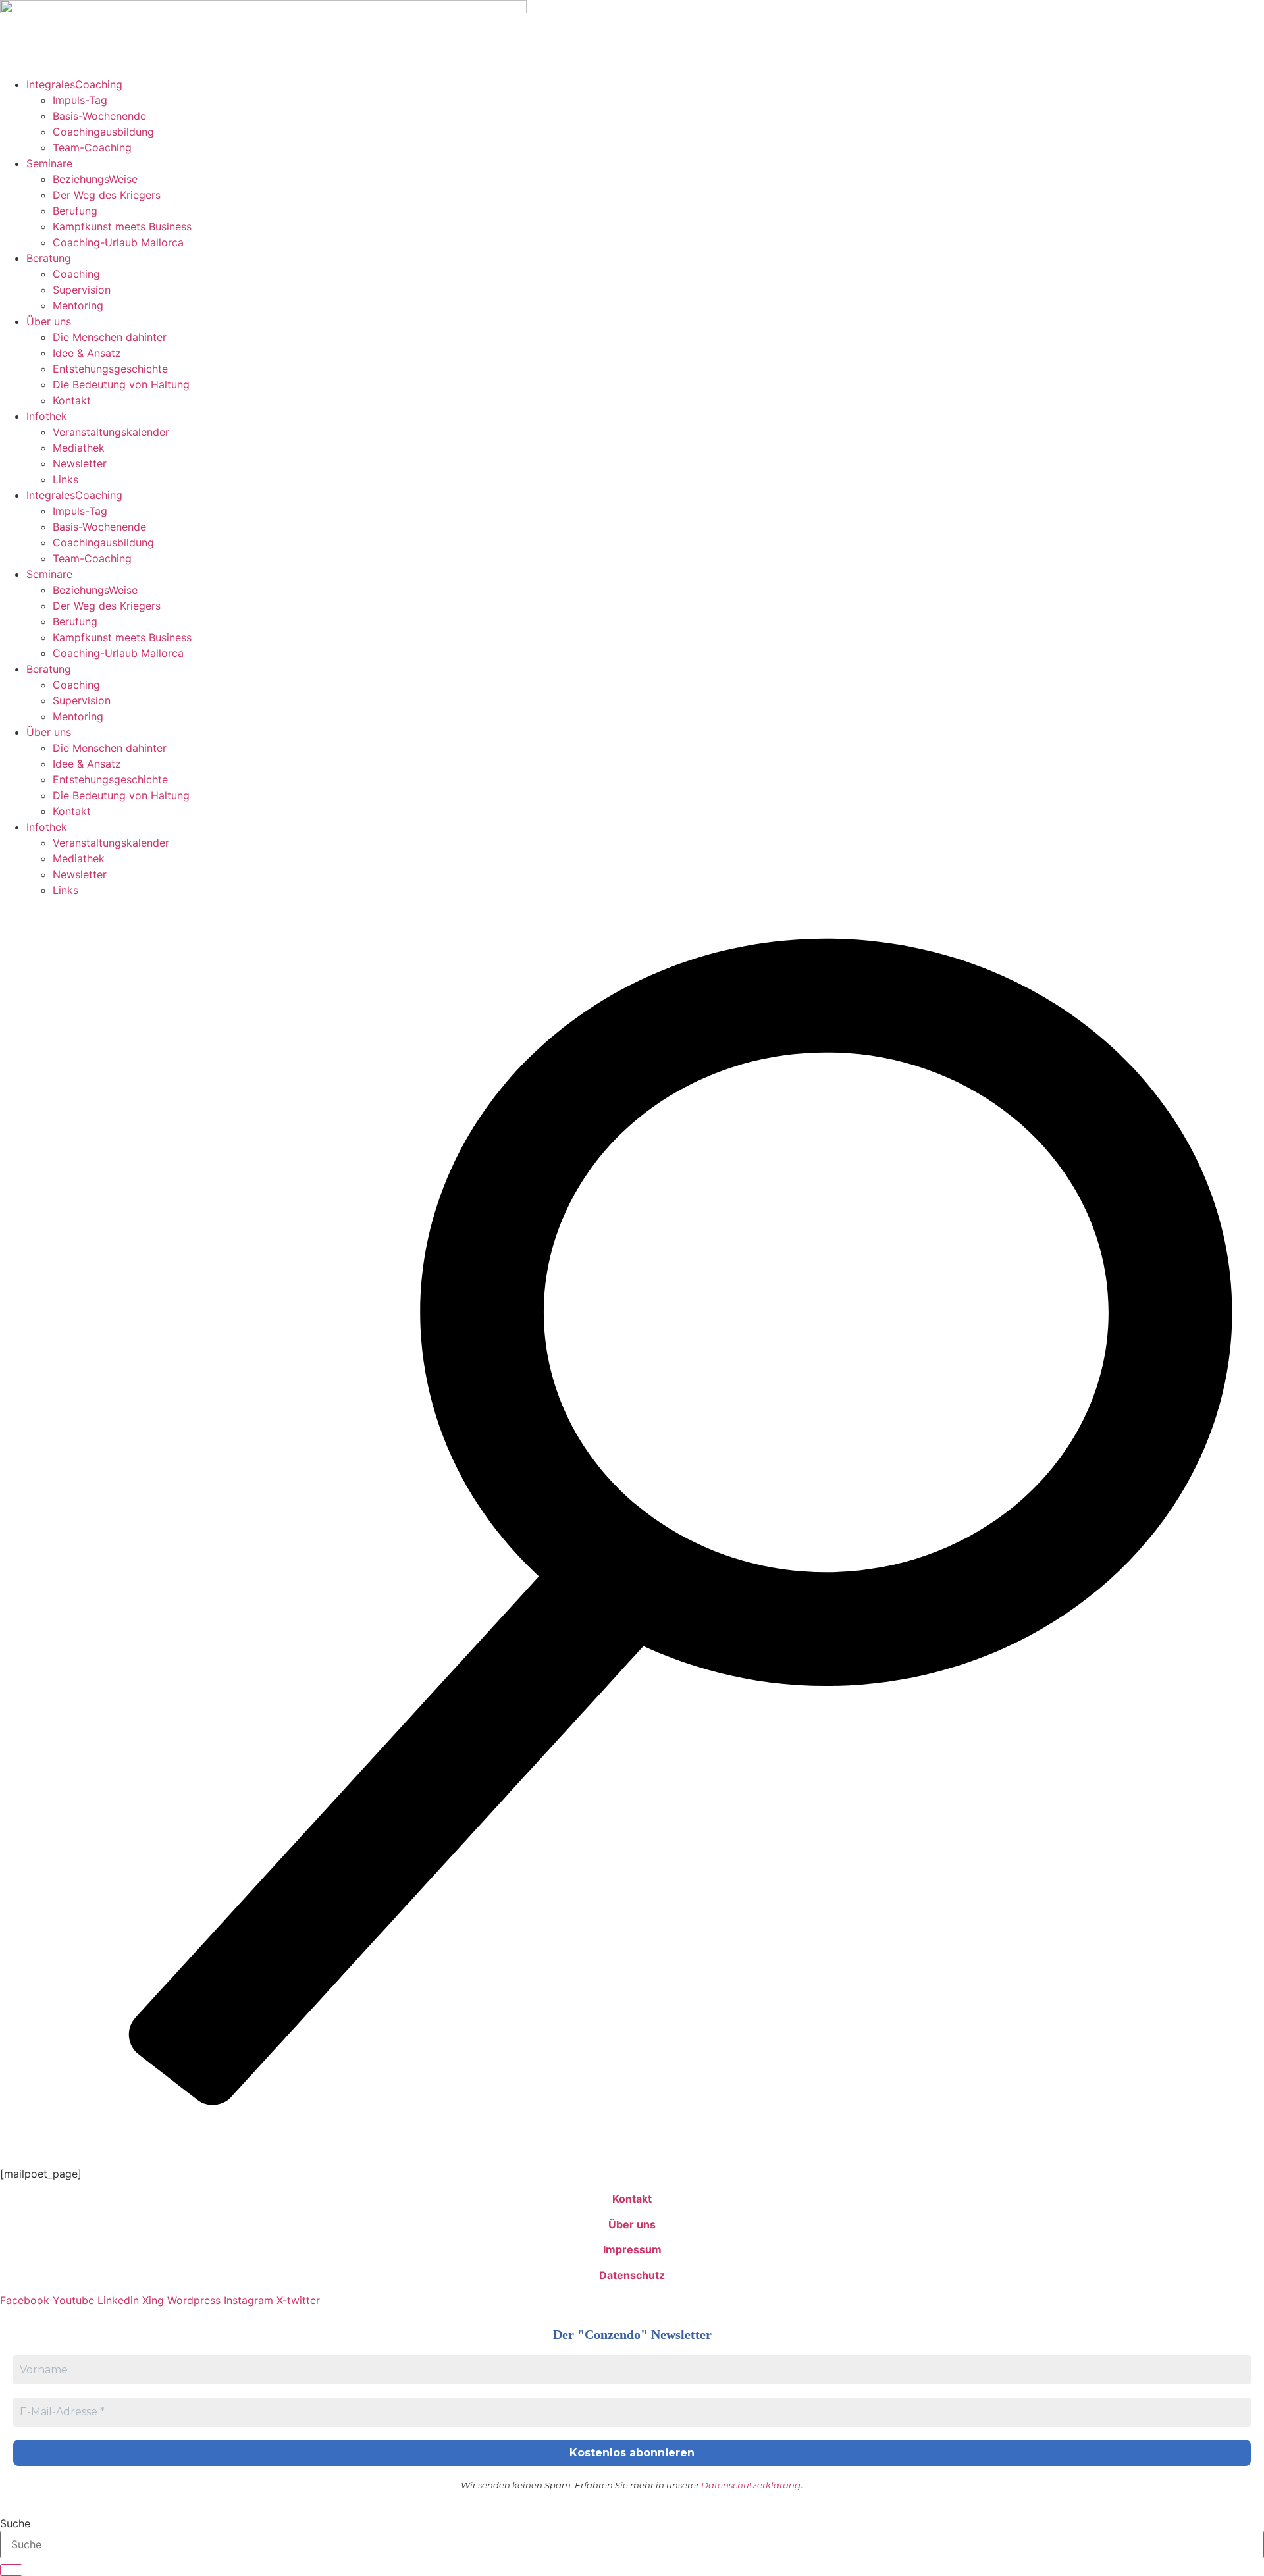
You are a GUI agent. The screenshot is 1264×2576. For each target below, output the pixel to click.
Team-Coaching (92, 147)
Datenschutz (632, 2275)
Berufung (75, 211)
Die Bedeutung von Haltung (121, 384)
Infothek (47, 416)
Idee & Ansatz (87, 353)
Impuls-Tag (80, 100)
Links (66, 479)
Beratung (49, 258)
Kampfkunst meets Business (122, 226)
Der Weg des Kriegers (107, 195)
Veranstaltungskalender (111, 432)
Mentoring (78, 305)
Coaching (76, 274)
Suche (15, 2523)
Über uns (49, 321)
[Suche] (11, 2570)
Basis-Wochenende (99, 116)
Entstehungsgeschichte (110, 369)
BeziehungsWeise (95, 179)
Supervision (82, 290)
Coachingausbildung (103, 132)
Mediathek (79, 448)
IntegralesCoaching (74, 84)
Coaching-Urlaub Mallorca (118, 242)
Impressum (632, 2249)
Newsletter (80, 463)
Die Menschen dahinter (110, 337)
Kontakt (72, 400)
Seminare (49, 163)
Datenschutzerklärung (751, 2485)
